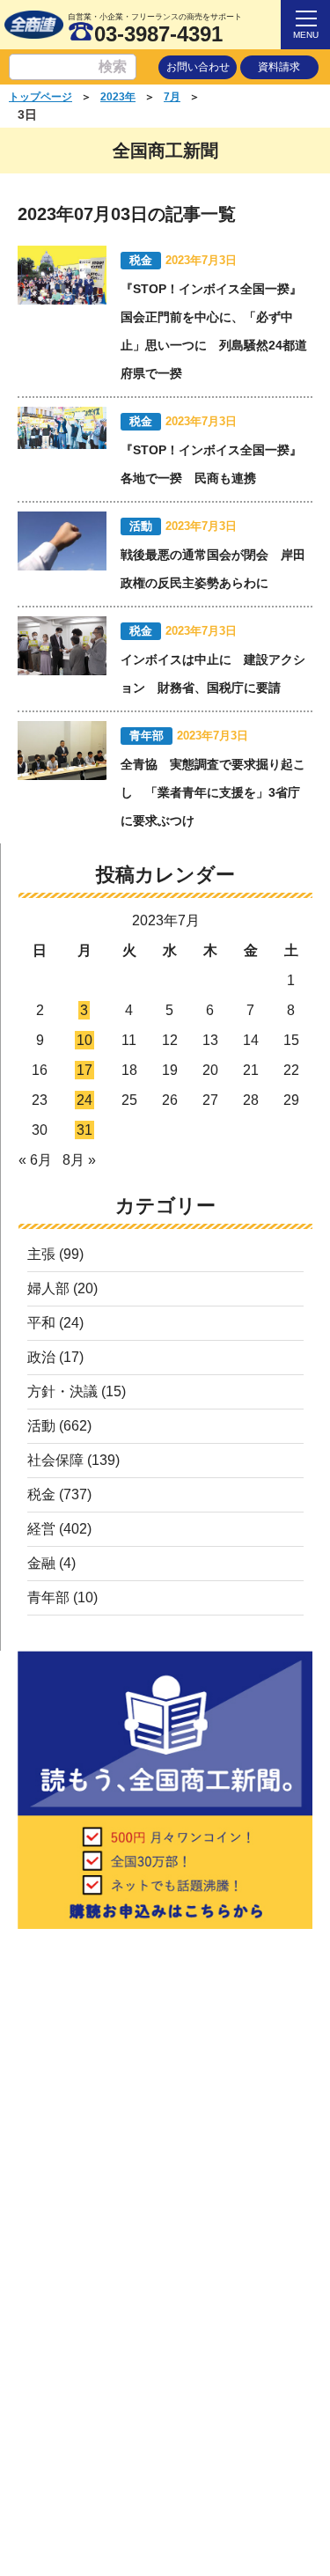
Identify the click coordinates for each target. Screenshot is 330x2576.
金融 (41, 1563)
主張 (41, 1254)
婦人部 (48, 1288)
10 (84, 1040)
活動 (41, 1426)
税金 (41, 1494)
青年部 (48, 1597)
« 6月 (35, 1160)
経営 (41, 1529)
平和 (41, 1323)
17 (84, 1070)
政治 (41, 1357)
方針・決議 (62, 1391)
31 (84, 1130)
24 (84, 1100)
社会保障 (55, 1460)
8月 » (79, 1160)
